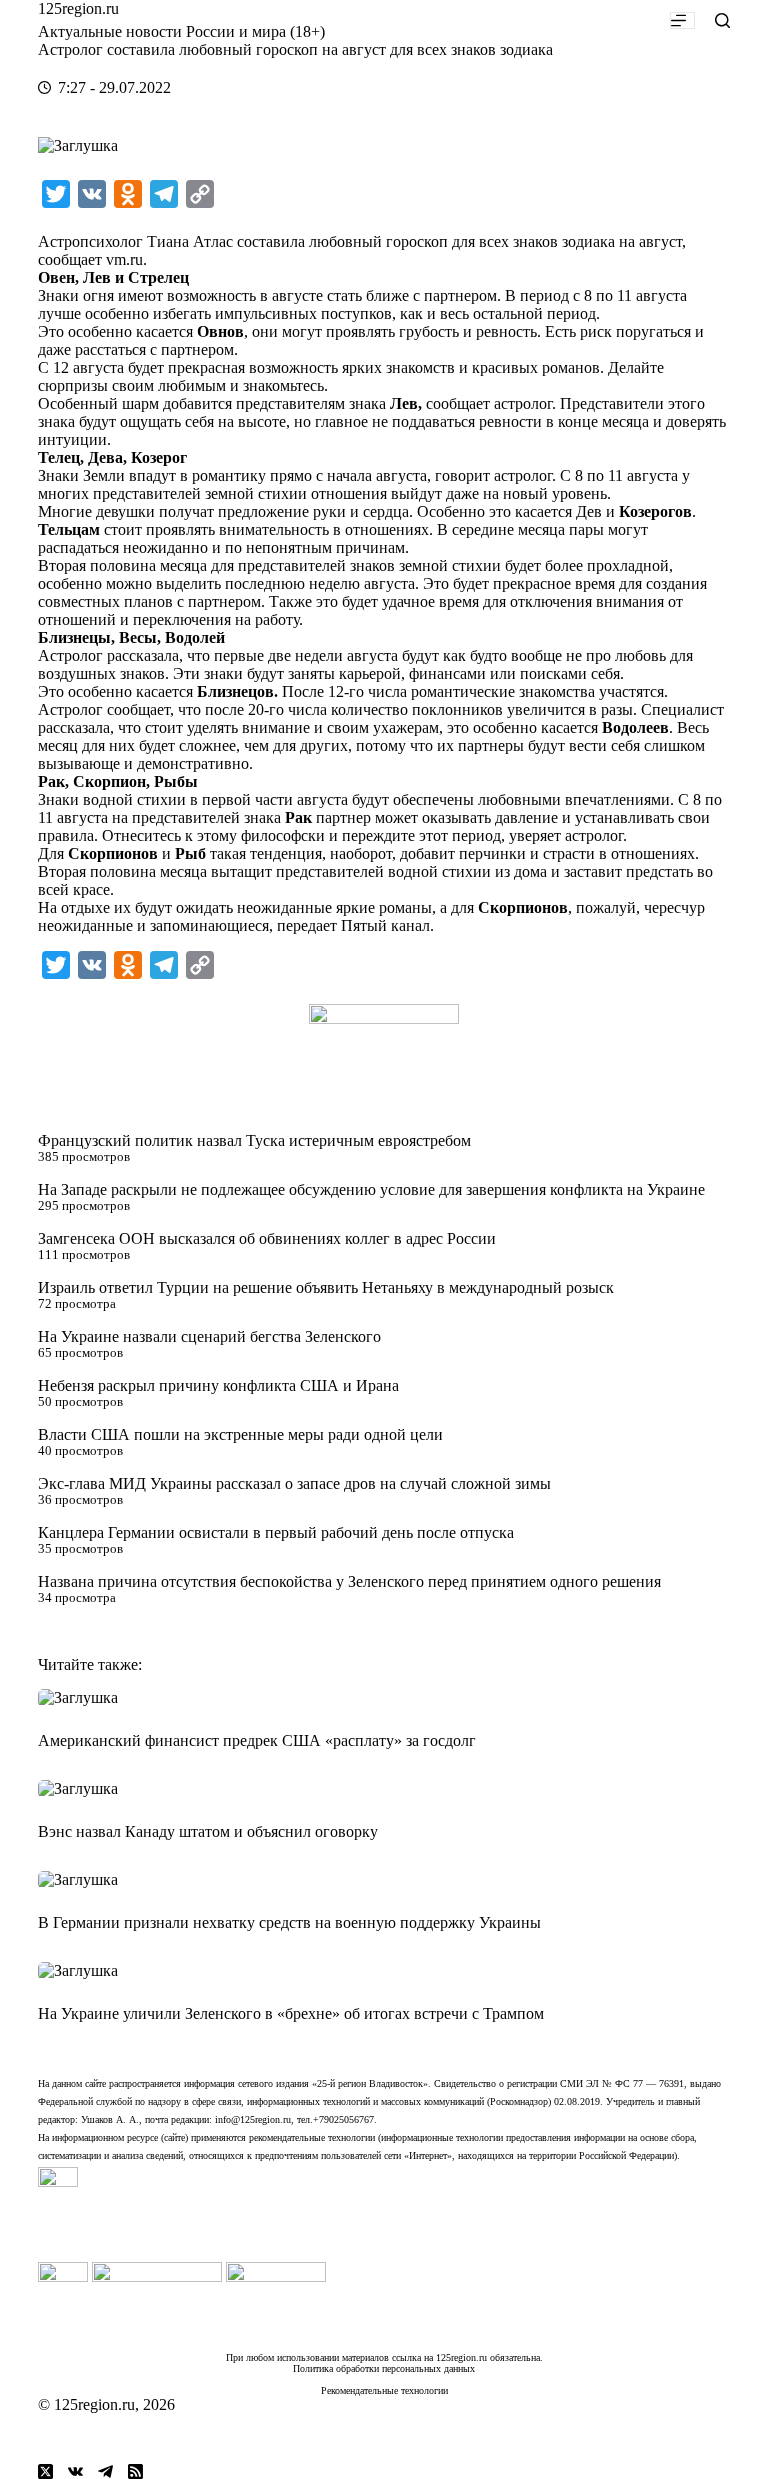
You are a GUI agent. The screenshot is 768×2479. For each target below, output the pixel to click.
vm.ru (124, 259)
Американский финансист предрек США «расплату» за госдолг (257, 1740)
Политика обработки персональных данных (384, 2368)
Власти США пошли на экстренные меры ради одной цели (240, 1434)
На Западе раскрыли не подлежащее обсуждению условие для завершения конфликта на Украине (371, 1189)
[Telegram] (105, 2471)
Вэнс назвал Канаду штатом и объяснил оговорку (208, 1831)
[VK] (75, 2471)
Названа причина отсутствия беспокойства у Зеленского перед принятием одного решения (349, 1581)
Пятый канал (385, 925)
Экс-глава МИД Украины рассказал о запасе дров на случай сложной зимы (294, 1483)
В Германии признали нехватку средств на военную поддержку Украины (289, 1922)
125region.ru (78, 8)
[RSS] (135, 2471)
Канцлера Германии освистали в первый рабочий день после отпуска (276, 1532)
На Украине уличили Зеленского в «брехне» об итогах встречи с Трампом (291, 2013)
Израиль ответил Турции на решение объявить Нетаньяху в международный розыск (326, 1287)
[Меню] (682, 20)
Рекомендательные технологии (384, 2390)
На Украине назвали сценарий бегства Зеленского (209, 1336)
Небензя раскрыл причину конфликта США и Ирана (218, 1385)
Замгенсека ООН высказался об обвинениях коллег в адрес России (267, 1238)
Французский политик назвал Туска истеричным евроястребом (254, 1140)
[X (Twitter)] (45, 2471)
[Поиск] (722, 20)
